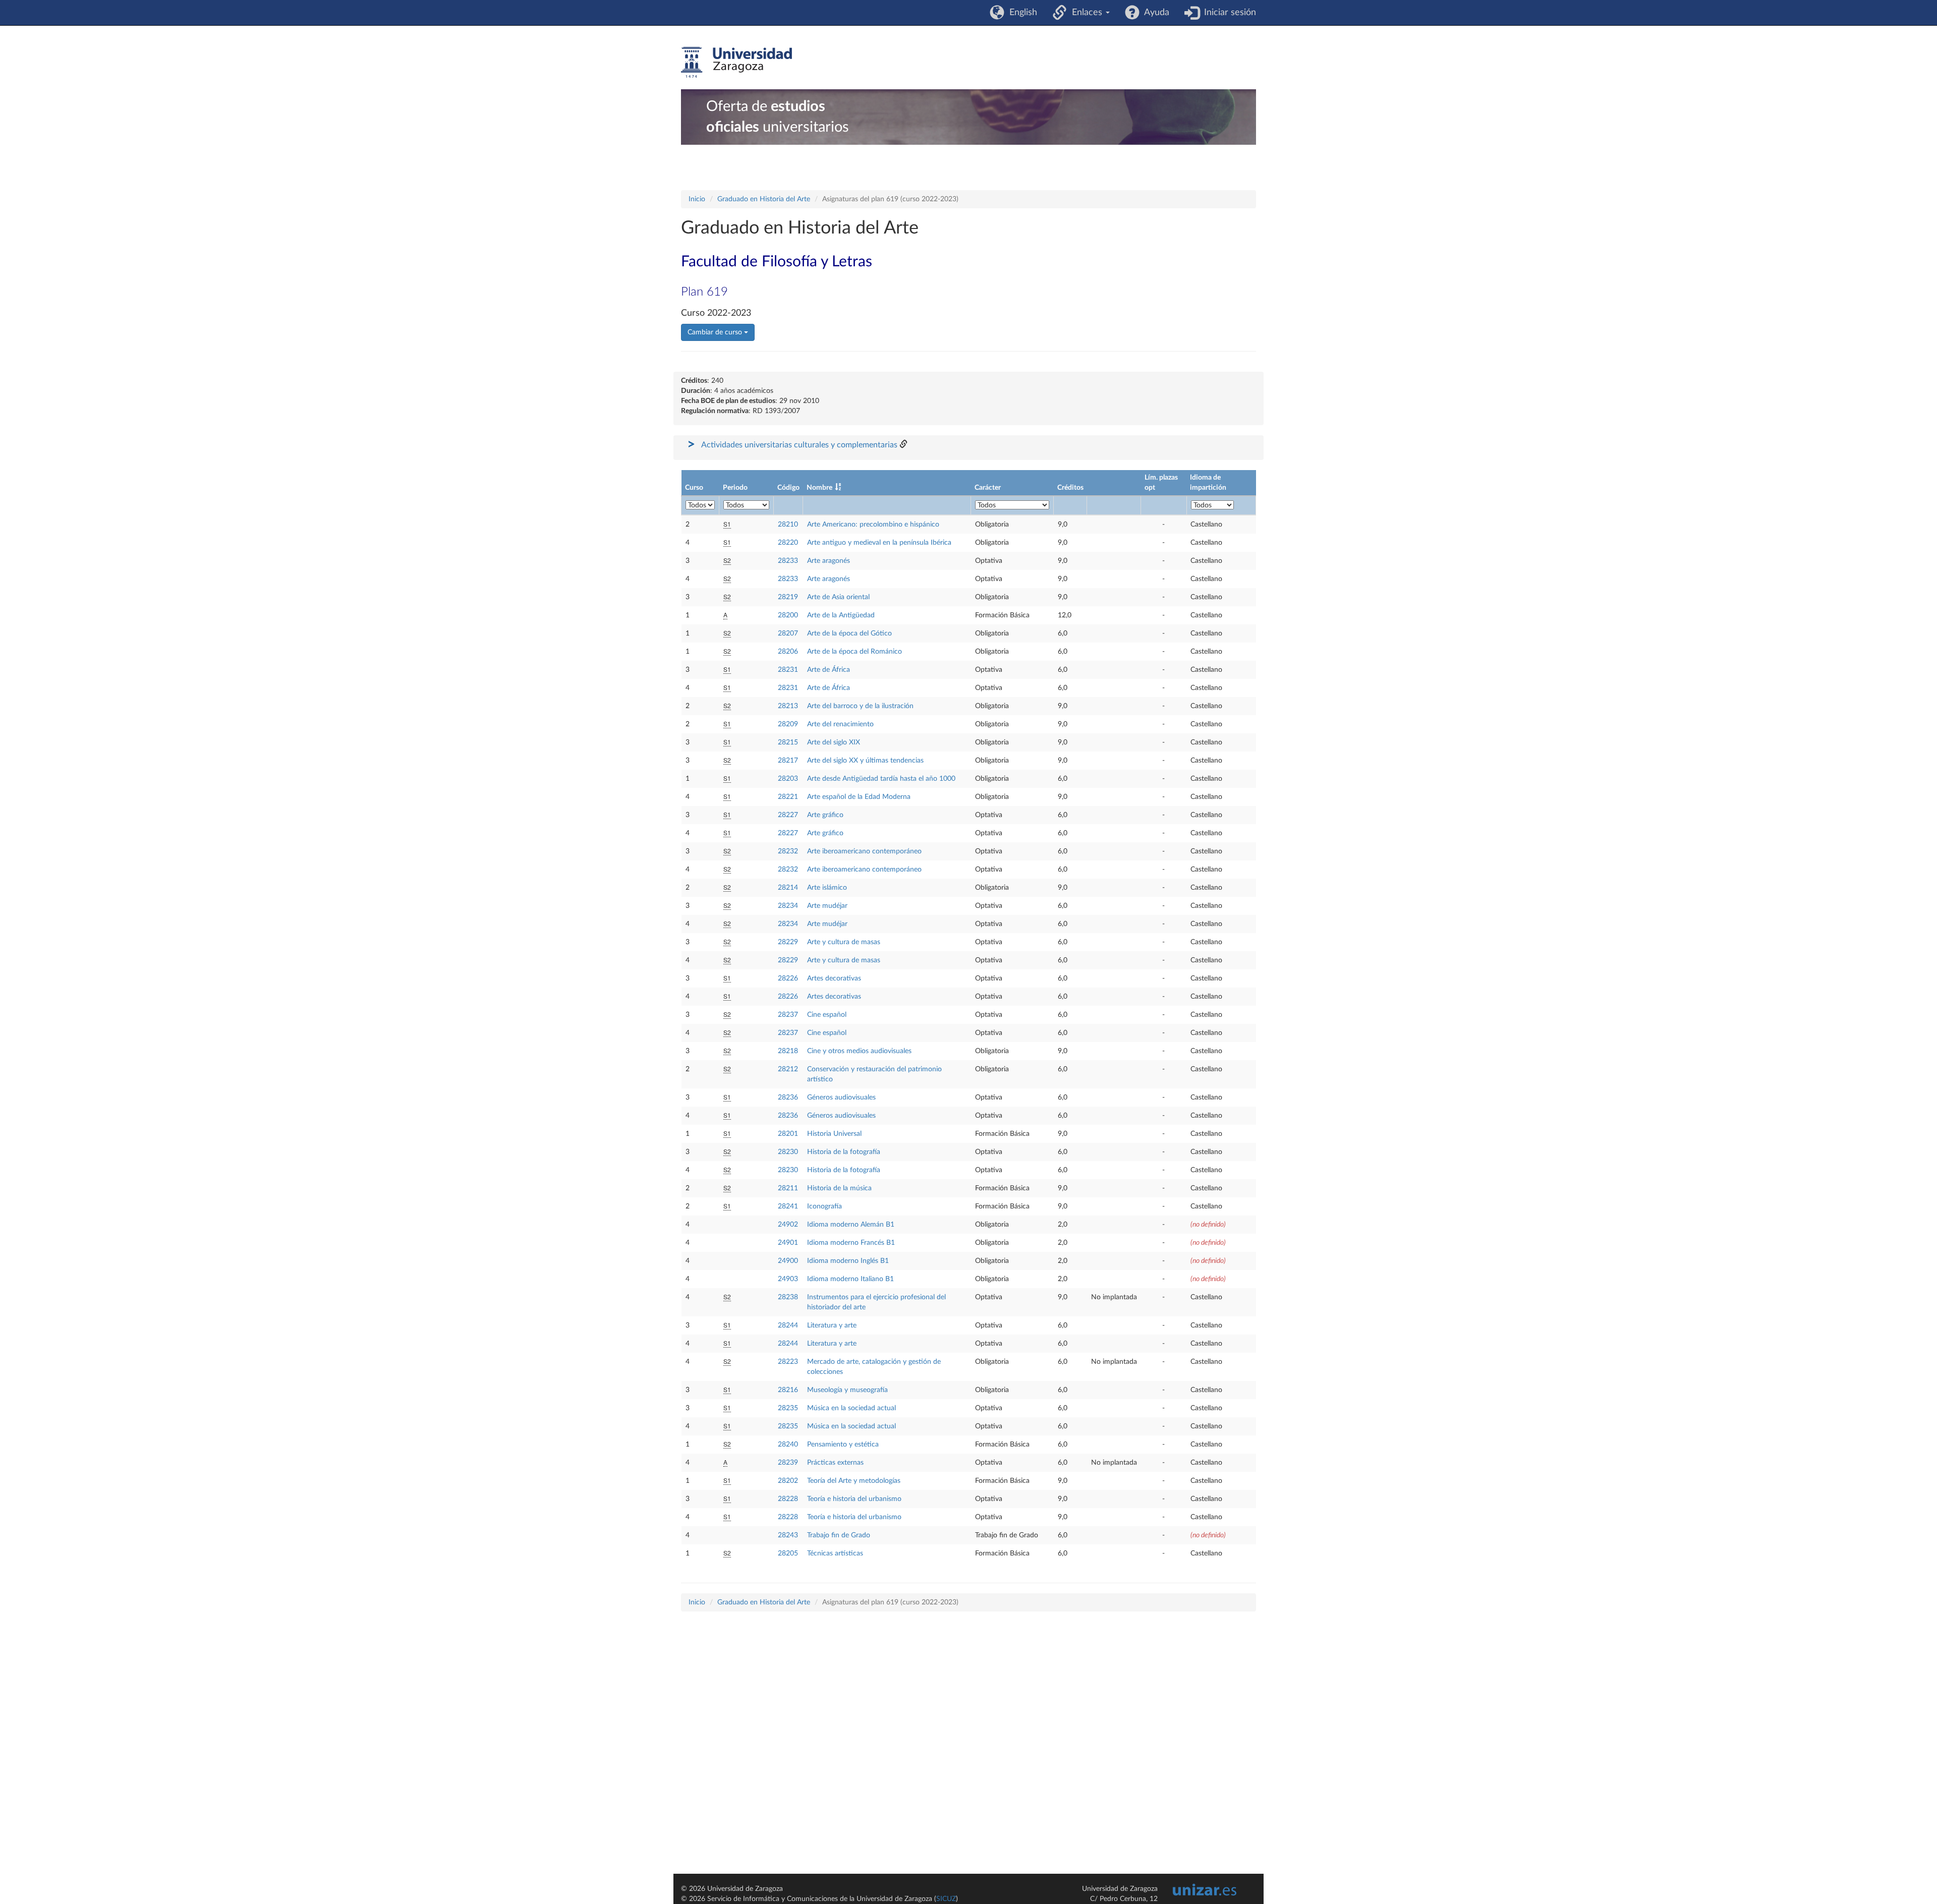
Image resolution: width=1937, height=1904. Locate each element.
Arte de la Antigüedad (841, 615)
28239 (788, 1463)
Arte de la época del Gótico (849, 633)
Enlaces (1086, 13)
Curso (694, 488)
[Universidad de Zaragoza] (736, 63)
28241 (788, 1206)
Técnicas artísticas (835, 1553)
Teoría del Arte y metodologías (854, 1481)
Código (788, 488)
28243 (788, 1535)
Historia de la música (839, 1188)
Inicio (697, 199)
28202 (788, 1481)
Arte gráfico (825, 815)
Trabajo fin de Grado (839, 1535)
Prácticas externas (835, 1463)
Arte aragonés (829, 561)
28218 (788, 1051)
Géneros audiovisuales (841, 1098)
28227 (788, 815)
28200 (788, 615)
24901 (788, 1243)
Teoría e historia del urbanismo (854, 1499)
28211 (788, 1188)
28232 (788, 851)
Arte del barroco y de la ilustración (860, 706)
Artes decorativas (834, 978)
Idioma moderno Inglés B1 (848, 1261)
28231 (788, 670)
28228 (788, 1499)
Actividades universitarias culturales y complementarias (799, 445)
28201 (788, 1134)
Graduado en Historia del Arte (764, 199)
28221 (788, 797)
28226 (788, 978)
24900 (788, 1261)
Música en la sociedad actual (851, 1408)
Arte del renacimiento (840, 724)
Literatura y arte (832, 1325)
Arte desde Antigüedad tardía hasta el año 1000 (881, 779)
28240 (788, 1445)
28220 (788, 543)
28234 (788, 906)
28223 (788, 1362)
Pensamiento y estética (843, 1445)
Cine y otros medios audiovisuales (859, 1051)
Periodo (735, 488)
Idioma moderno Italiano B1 (850, 1279)
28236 (788, 1098)
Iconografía (824, 1206)
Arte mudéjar (827, 906)
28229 (788, 942)
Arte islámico (827, 888)
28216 (788, 1390)
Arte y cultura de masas (844, 942)
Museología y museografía (847, 1390)
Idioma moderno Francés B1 (851, 1243)
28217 (788, 761)
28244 (788, 1325)
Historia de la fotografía (844, 1152)
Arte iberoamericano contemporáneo (864, 851)
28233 (788, 561)
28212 (788, 1069)
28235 (788, 1408)
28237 (788, 1015)
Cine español (827, 1015)
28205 (788, 1553)
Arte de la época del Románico (854, 652)
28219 (788, 597)
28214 (788, 888)
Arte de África (829, 670)
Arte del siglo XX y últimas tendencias (865, 761)
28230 (788, 1152)
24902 (788, 1225)
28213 (788, 706)
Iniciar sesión (1228, 13)
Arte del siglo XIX (834, 742)
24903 (788, 1279)
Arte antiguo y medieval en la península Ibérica (879, 543)
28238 (788, 1297)
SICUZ (946, 1899)
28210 (788, 525)
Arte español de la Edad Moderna (859, 797)
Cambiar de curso (716, 332)
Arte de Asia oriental (838, 597)
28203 (788, 779)
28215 (788, 742)
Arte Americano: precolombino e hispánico (873, 525)
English (1021, 13)
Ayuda (1154, 13)
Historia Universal (834, 1134)
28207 (788, 633)
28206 (788, 652)
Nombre (819, 488)
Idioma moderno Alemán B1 (851, 1225)
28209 (788, 724)
